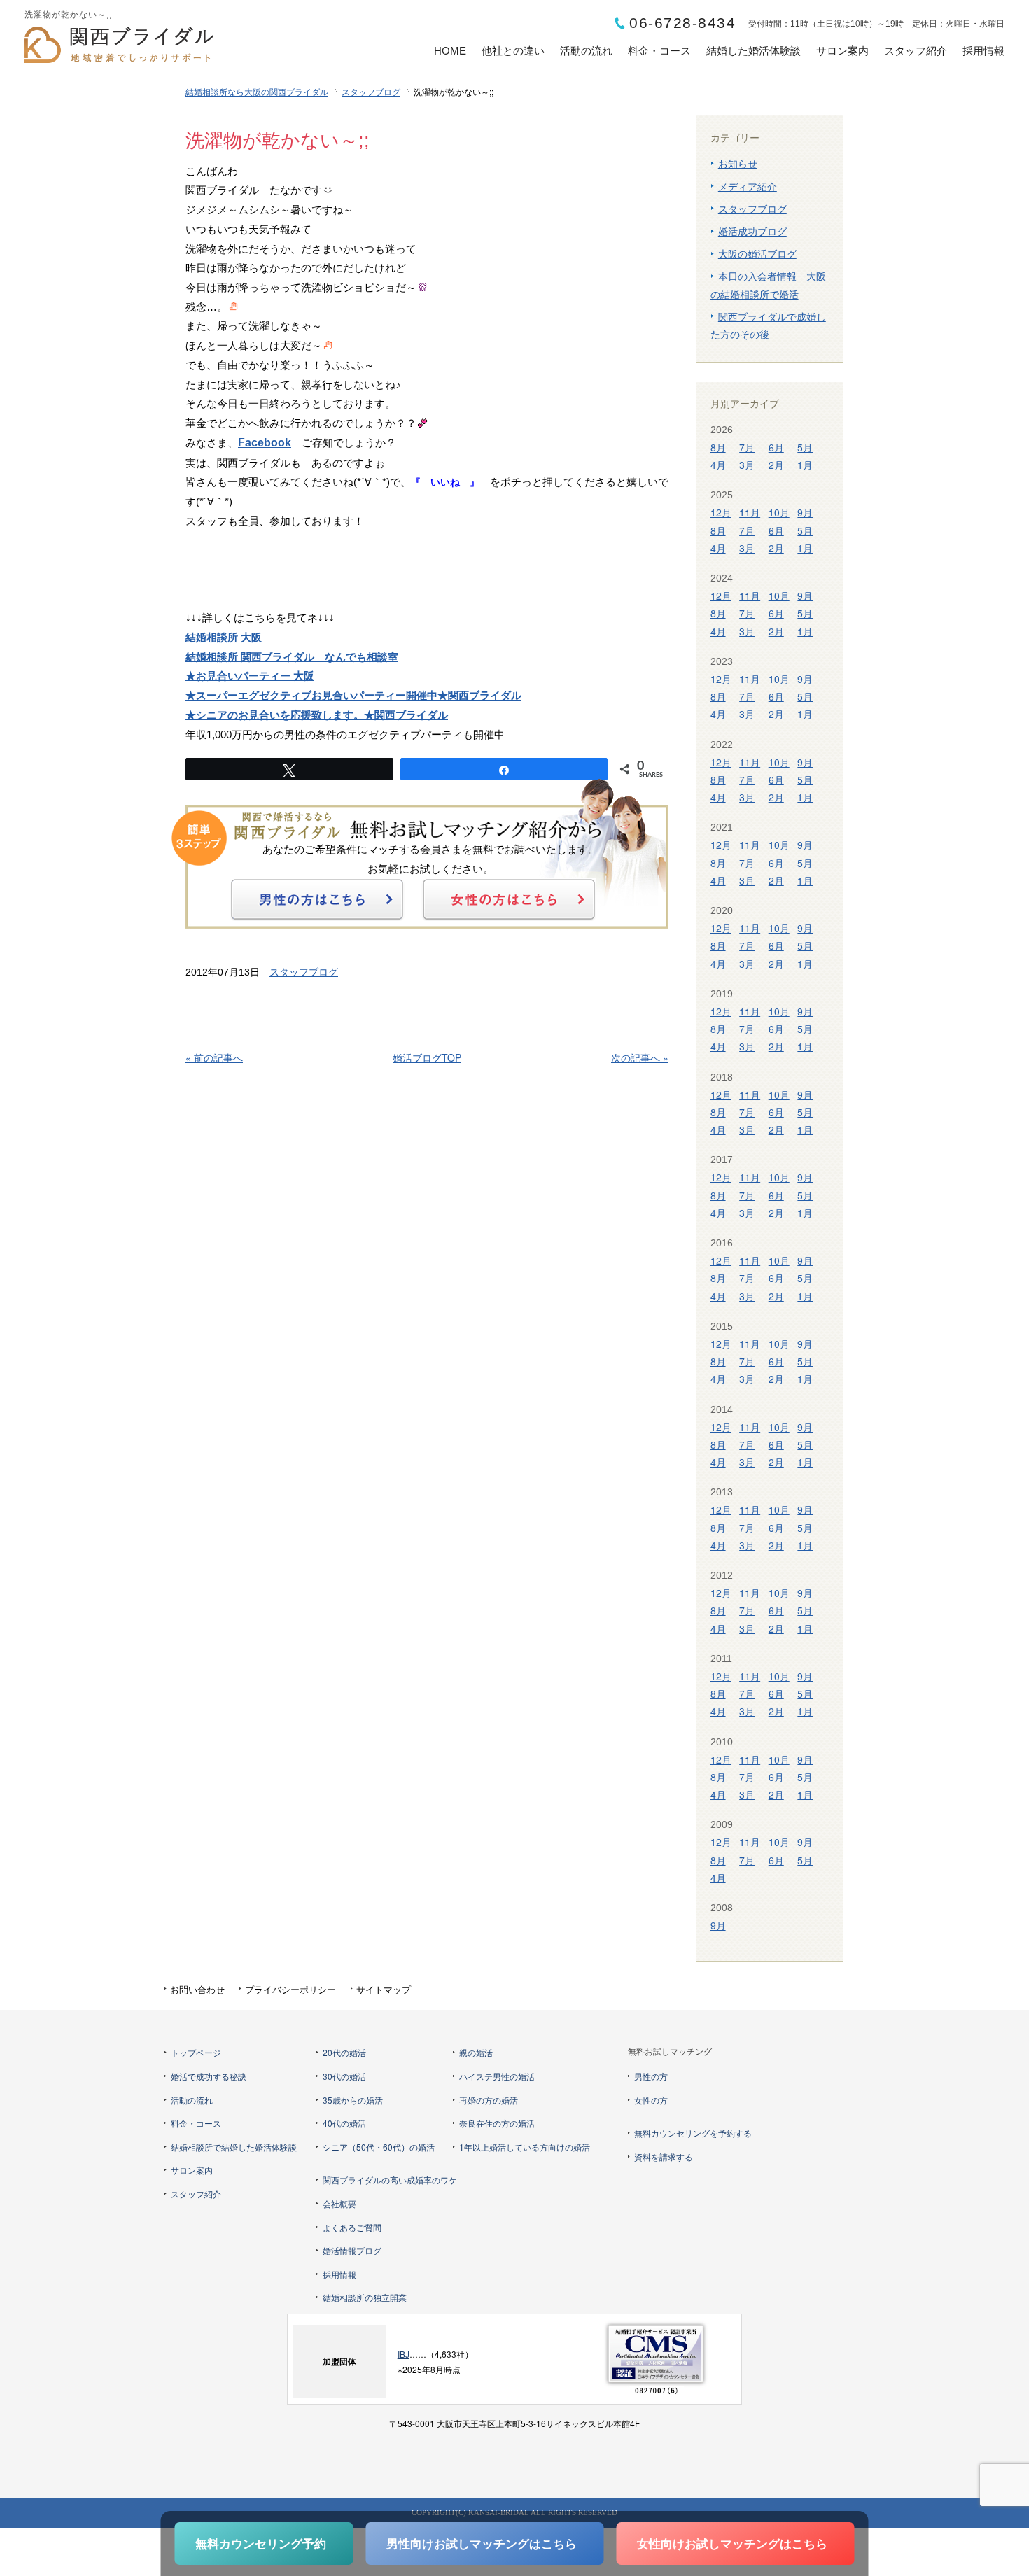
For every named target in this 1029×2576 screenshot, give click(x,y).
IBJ (404, 2354)
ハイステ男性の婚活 (497, 2076)
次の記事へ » (640, 1057)
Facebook (265, 443)
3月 (747, 465)
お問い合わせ (197, 1989)
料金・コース (659, 51)
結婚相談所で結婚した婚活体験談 (234, 2147)
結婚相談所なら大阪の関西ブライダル (257, 91)
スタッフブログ (371, 91)
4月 (718, 465)
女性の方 (651, 2100)
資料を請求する (664, 2156)
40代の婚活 (344, 2123)
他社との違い (513, 51)
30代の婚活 (344, 2076)
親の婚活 (476, 2052)
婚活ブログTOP (427, 1057)
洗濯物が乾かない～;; (278, 141)
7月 (747, 447)
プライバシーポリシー (290, 1989)
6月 (776, 447)
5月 (805, 447)
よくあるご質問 (352, 2227)
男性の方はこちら (317, 899)
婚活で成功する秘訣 (209, 2076)
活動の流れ (586, 51)
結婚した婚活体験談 (754, 51)
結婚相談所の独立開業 (365, 2297)
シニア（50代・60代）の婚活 (379, 2147)
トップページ (196, 2052)
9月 (805, 512)
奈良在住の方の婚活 (497, 2123)
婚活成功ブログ (752, 231)
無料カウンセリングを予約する (693, 2133)
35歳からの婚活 (353, 2100)
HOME (450, 51)
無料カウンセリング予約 (261, 2543)
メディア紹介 (748, 186)
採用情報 (983, 51)
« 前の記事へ (214, 1057)
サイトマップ (384, 1989)
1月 (805, 465)
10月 (779, 512)
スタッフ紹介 (916, 51)
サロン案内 (842, 51)
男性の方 (651, 2076)
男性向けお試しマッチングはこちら (482, 2543)
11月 (750, 512)
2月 (776, 465)
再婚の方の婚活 (489, 2100)
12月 (721, 512)
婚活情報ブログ (352, 2250)
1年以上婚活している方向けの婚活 (525, 2147)
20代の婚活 (344, 2052)
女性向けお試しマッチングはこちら (732, 2543)
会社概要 (339, 2203)
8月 (718, 447)
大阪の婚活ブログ (757, 253)
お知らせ (738, 163)
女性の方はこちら (509, 899)
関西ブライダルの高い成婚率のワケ (390, 2180)
